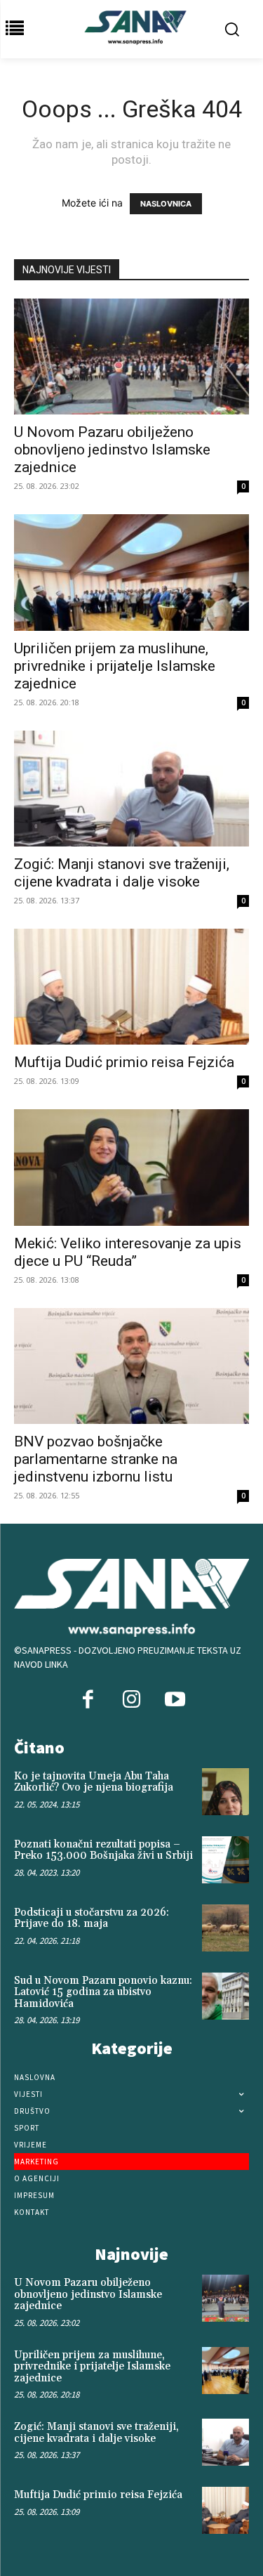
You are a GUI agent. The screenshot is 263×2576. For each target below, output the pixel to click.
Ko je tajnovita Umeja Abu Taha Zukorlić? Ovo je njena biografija (94, 1782)
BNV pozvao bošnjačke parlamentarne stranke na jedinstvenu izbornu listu (96, 1459)
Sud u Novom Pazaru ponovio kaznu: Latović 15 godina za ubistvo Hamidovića (103, 1992)
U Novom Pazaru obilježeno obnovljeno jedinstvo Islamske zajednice (112, 450)
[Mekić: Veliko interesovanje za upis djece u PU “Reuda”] (131, 1167)
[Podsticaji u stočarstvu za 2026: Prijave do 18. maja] (225, 1928)
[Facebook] (88, 1701)
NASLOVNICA (166, 204)
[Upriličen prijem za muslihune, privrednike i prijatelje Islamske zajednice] (131, 572)
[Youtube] (175, 1701)
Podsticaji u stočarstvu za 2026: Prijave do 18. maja (92, 1918)
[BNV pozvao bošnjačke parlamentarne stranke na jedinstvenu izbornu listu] (131, 1366)
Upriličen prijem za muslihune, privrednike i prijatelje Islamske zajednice (115, 666)
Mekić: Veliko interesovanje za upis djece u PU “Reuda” (128, 1252)
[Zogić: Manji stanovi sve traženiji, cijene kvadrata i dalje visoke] (131, 789)
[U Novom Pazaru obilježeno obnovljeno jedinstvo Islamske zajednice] (131, 357)
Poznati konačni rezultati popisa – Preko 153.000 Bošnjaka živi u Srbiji (103, 1850)
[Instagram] (131, 1701)
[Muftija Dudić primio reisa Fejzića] (131, 987)
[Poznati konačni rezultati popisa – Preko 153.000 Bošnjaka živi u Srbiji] (225, 1860)
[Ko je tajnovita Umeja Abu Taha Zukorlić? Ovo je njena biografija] (225, 1792)
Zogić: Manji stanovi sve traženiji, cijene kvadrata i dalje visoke (122, 873)
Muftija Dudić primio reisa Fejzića (124, 1062)
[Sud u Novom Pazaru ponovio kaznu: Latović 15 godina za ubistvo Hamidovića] (225, 1996)
